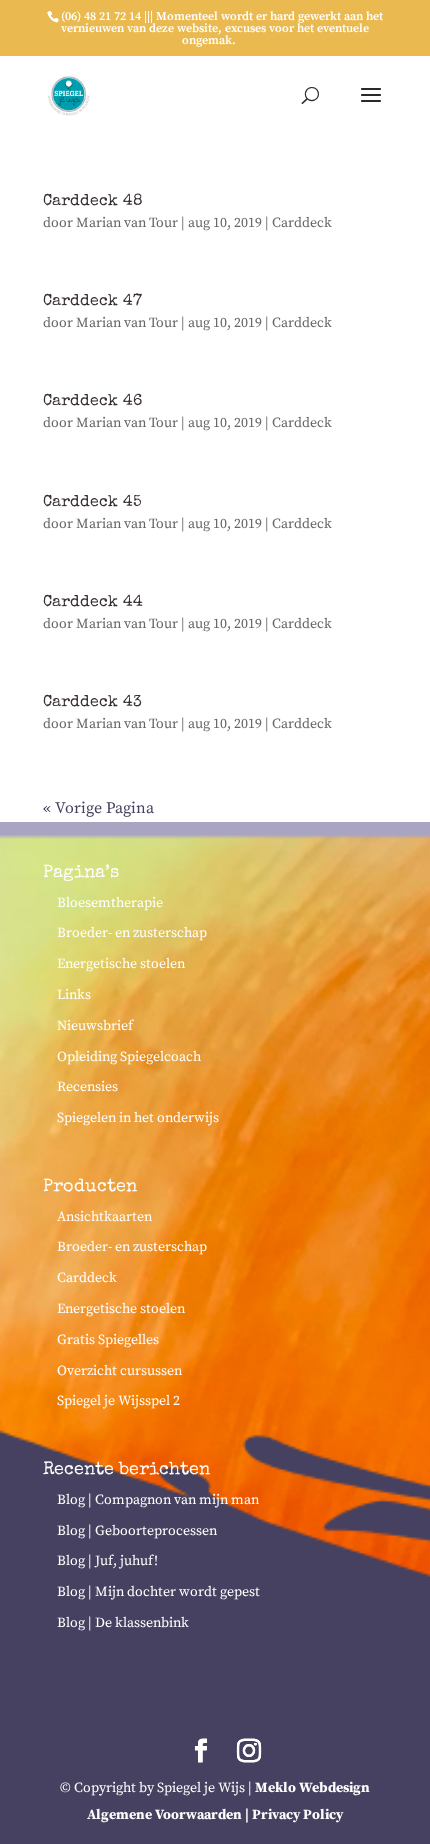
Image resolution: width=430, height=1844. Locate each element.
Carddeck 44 (93, 603)
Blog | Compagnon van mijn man (158, 1500)
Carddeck (302, 223)
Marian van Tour (127, 223)
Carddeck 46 (92, 402)
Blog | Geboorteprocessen (137, 1531)
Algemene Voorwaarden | (169, 1815)
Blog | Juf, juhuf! (107, 1561)
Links (74, 995)
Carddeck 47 (92, 302)
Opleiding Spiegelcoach (129, 1057)
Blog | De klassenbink (123, 1623)
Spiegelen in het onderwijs (138, 1118)
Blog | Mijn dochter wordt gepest (158, 1592)
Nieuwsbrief (95, 1026)
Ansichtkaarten (104, 1217)
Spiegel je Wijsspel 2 (118, 1401)
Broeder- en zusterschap (132, 933)
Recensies (87, 1087)
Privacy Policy (297, 1815)
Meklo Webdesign (312, 1788)
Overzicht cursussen (119, 1371)
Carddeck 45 (92, 503)
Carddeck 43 (92, 703)
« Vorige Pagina (98, 808)
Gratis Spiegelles (108, 1340)
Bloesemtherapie (110, 903)
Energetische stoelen (121, 964)
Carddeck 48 (93, 202)
